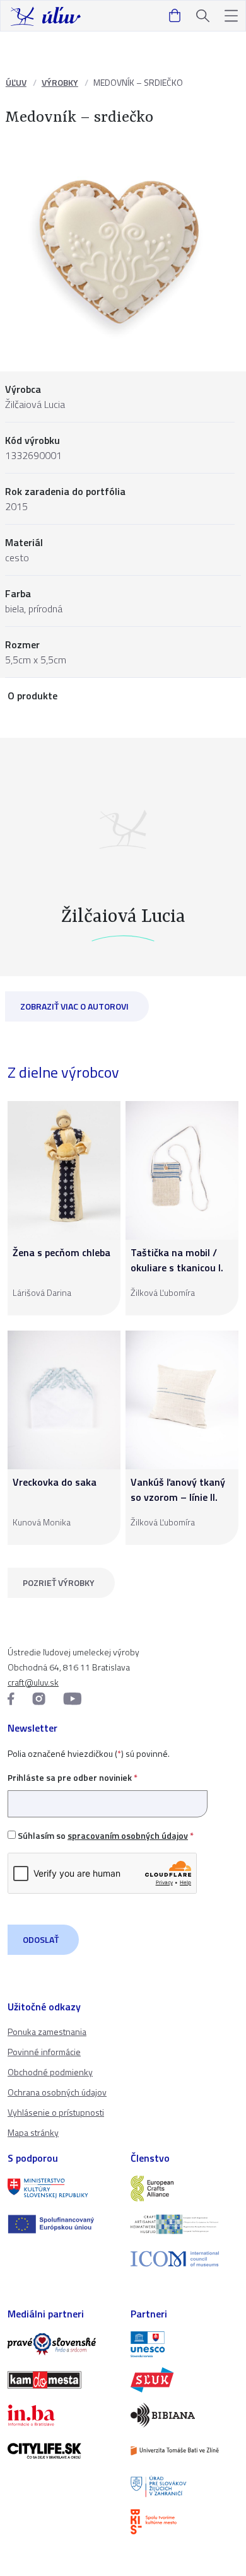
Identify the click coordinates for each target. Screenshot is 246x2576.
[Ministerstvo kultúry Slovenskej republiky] (61, 2188)
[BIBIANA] (184, 2415)
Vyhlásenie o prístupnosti (56, 2112)
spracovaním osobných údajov (128, 1835)
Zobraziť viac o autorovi (74, 1006)
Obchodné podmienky (50, 2072)
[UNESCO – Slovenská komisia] (184, 2344)
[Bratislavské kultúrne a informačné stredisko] (184, 2522)
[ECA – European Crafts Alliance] (184, 2188)
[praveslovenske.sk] (61, 2344)
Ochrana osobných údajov (57, 2092)
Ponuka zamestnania (47, 2031)
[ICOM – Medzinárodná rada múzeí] (184, 2259)
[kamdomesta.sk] (61, 2380)
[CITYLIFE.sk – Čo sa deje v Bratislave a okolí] (61, 2451)
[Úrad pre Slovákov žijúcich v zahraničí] (184, 2486)
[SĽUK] (184, 2380)
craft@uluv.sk (33, 1682)
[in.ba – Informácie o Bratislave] (61, 2415)
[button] (231, 16)
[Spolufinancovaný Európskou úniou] (61, 2224)
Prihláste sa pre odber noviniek (73, 1777)
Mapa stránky (33, 2132)
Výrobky (60, 82)
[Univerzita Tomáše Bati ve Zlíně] (184, 2451)
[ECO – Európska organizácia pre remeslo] (184, 2224)
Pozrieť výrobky (59, 1582)
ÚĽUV (16, 82)
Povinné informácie (44, 2052)
